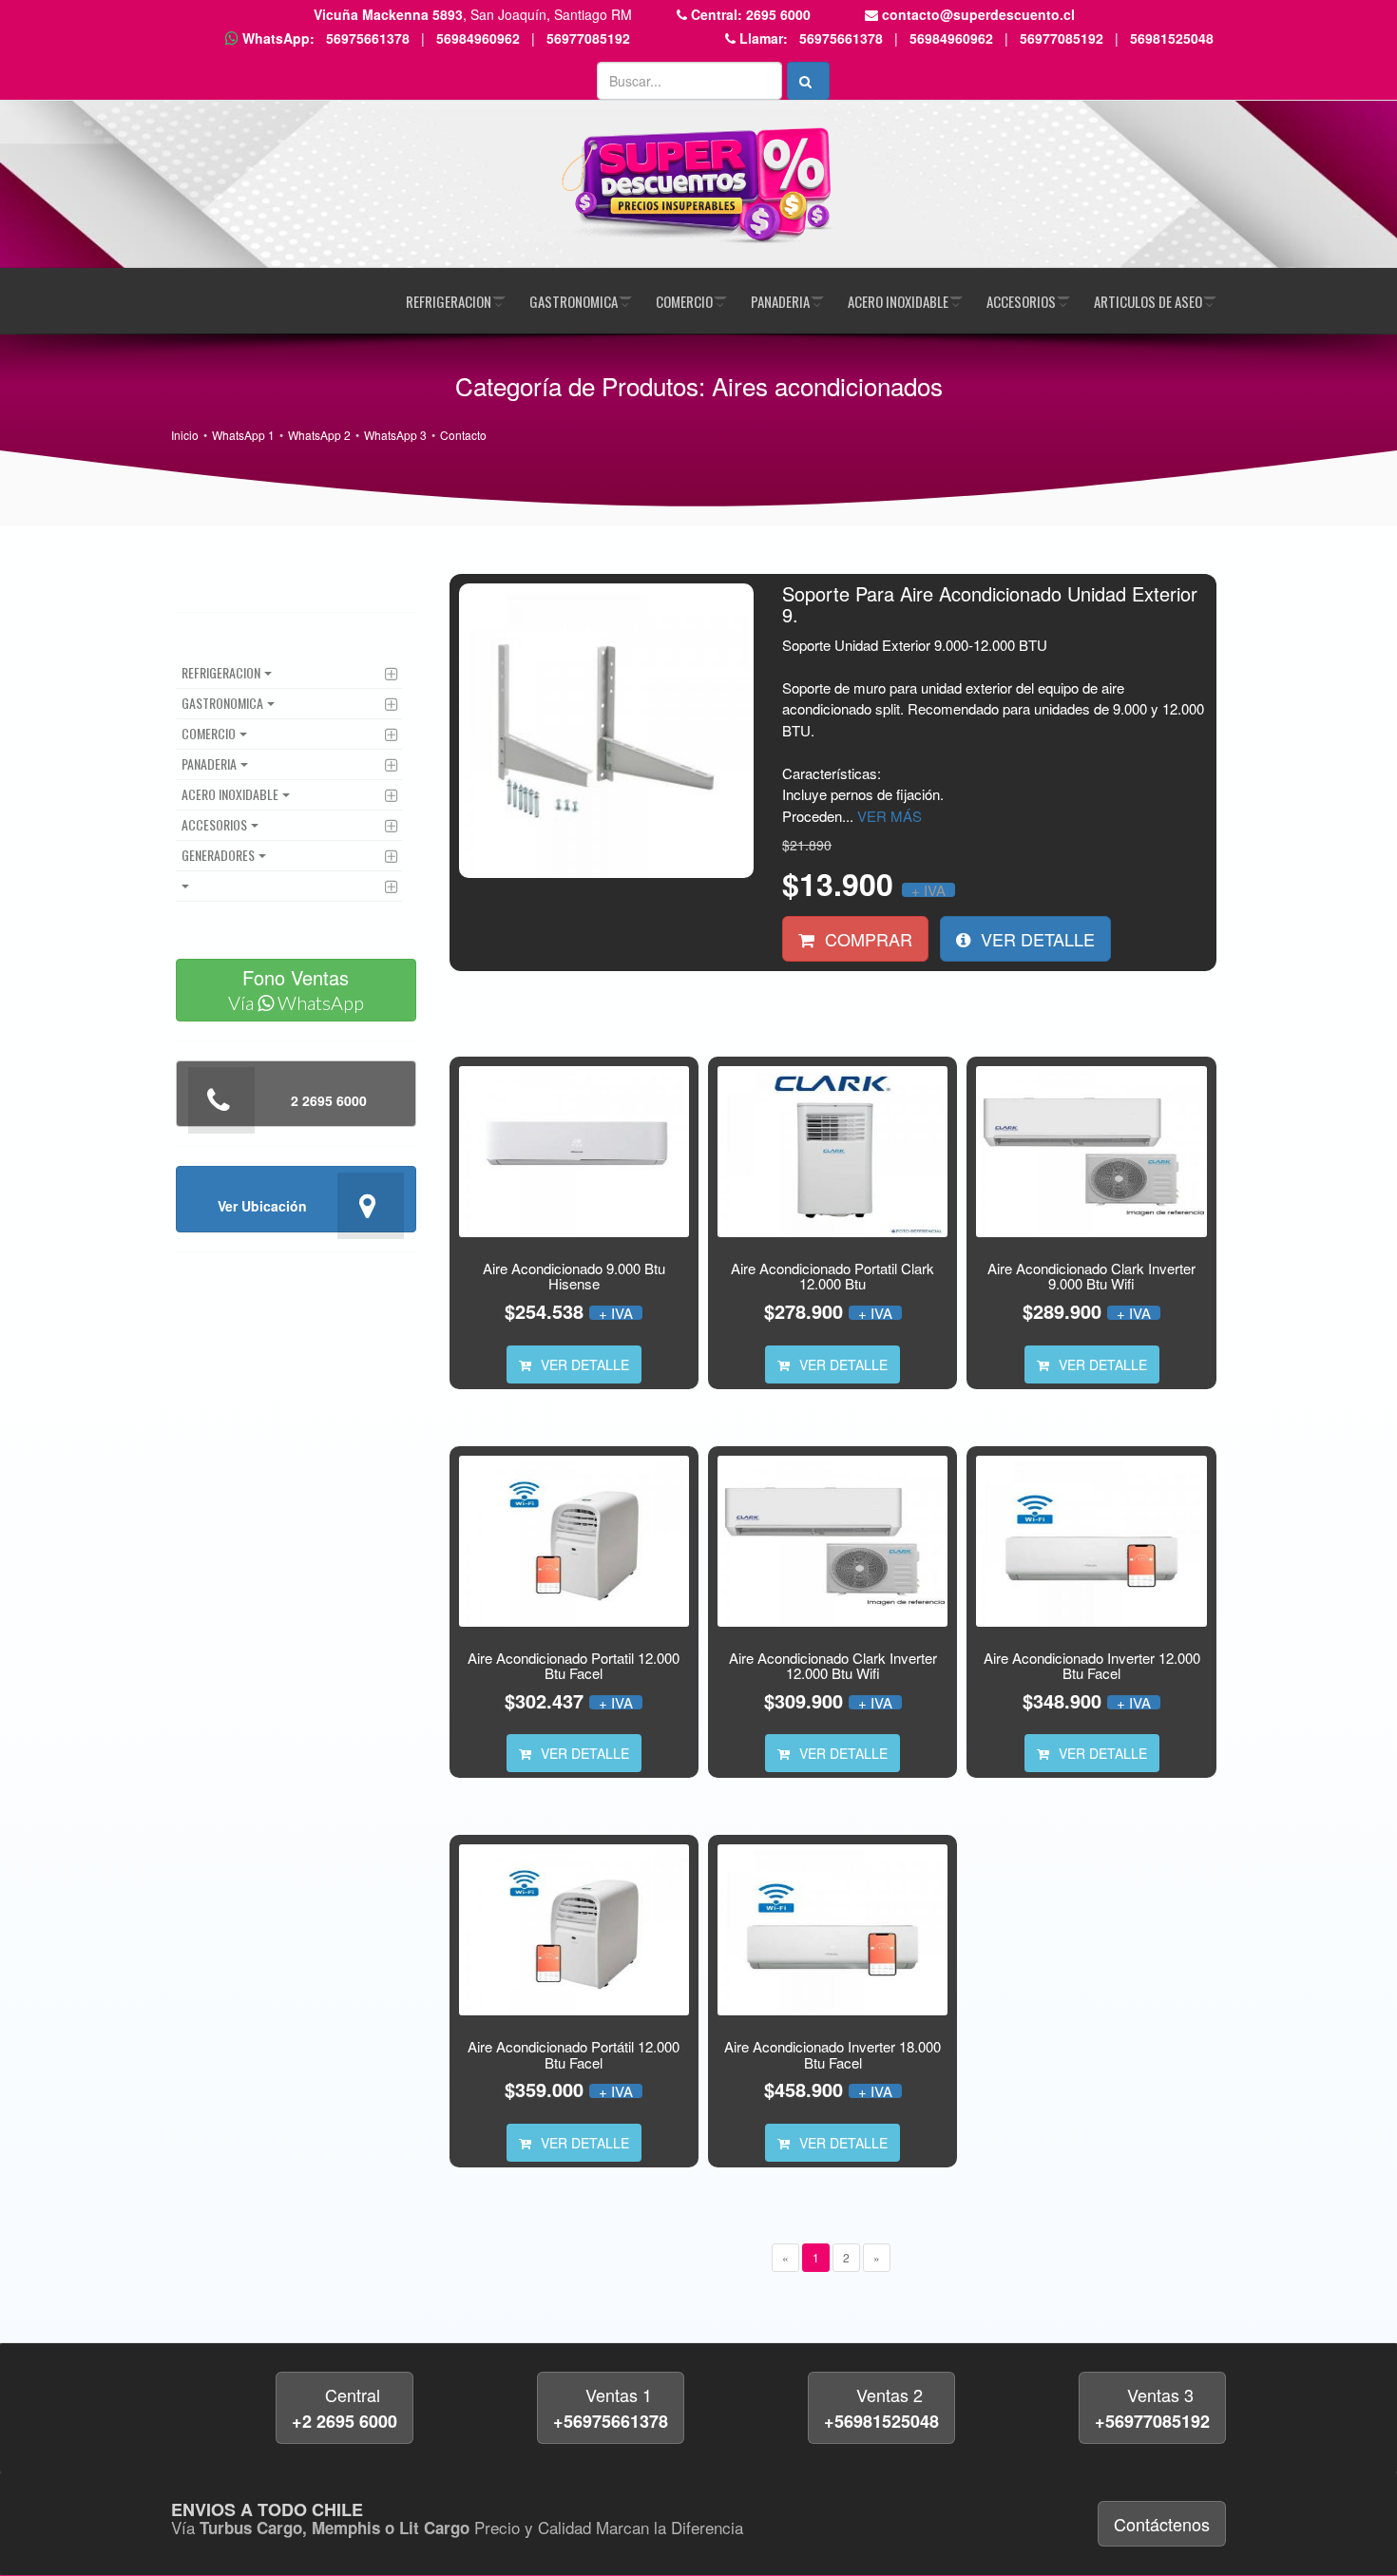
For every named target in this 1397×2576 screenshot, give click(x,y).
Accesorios (1021, 301)
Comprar (866, 939)
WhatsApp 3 (395, 435)
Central (344, 2408)
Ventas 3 (1152, 2408)
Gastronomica (574, 301)
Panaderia (780, 301)
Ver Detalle (1035, 939)
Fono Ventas (296, 989)
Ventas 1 (611, 2408)
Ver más (890, 816)
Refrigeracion (449, 301)
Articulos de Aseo (1148, 301)
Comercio (684, 301)
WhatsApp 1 (243, 435)
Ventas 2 (881, 2408)
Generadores (218, 855)
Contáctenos (1162, 2524)
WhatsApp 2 (319, 435)
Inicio (185, 435)
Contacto (463, 435)
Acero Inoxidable (898, 301)
